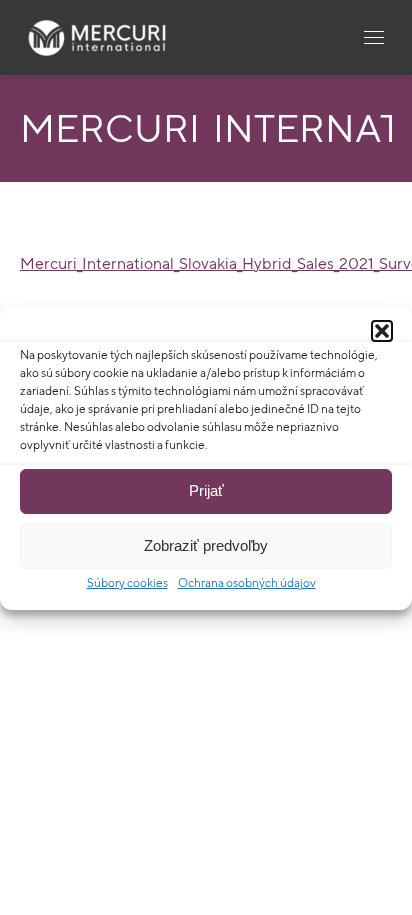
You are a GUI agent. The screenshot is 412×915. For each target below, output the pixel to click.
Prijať (206, 490)
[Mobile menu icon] (374, 37)
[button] (382, 331)
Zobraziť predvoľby (206, 545)
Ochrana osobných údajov (247, 582)
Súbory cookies (127, 582)
